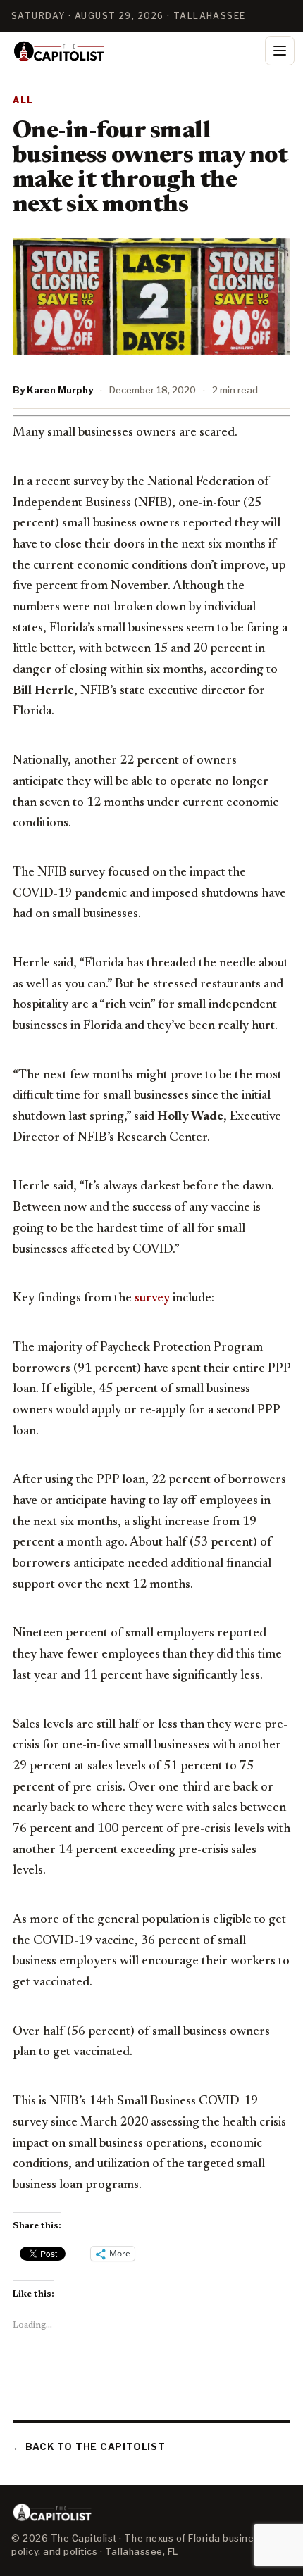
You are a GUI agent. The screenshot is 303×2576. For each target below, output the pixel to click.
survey (152, 1299)
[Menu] (280, 51)
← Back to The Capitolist (89, 2446)
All (23, 100)
